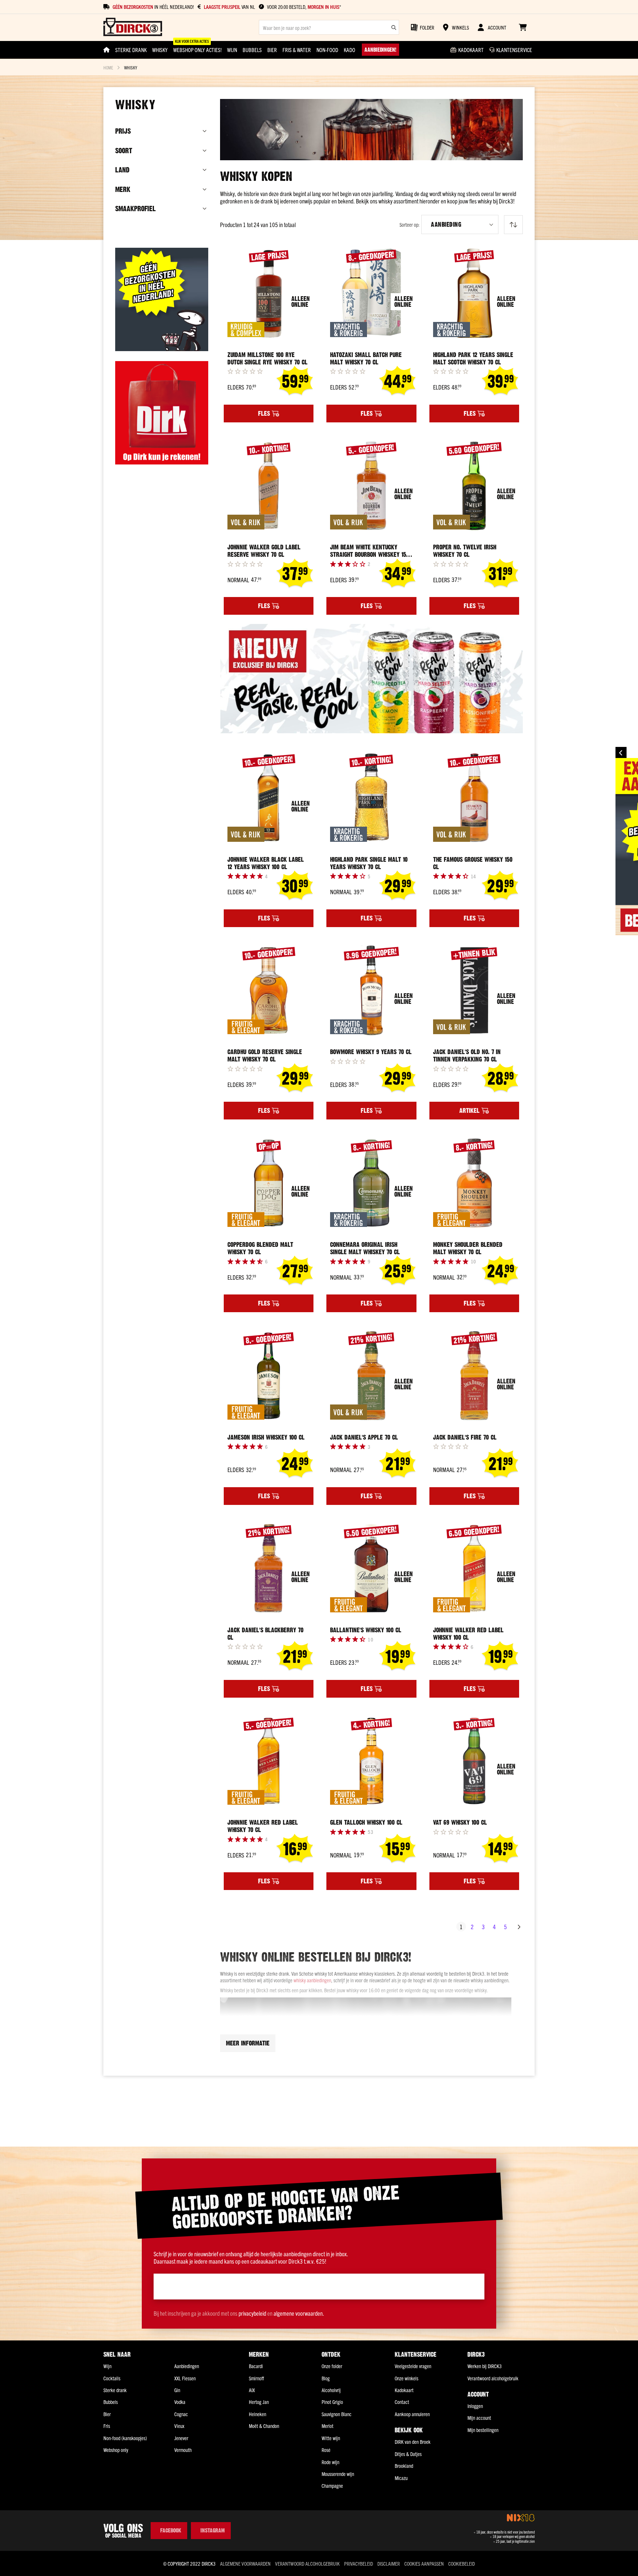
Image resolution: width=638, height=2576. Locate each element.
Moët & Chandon (264, 2426)
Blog (326, 2378)
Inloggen (475, 2406)
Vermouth (183, 2450)
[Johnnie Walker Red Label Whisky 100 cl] (474, 1568)
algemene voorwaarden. (299, 2313)
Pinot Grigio (332, 2402)
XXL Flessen (185, 2378)
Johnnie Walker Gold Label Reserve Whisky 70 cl (264, 551)
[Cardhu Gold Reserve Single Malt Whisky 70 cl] (269, 991)
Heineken (258, 2414)
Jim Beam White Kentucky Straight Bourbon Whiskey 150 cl (370, 551)
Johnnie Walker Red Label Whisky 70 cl (263, 1826)
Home (108, 67)
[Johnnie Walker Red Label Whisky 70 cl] (269, 1761)
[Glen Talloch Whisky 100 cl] (371, 1761)
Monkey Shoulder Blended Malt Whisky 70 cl (468, 1248)
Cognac (181, 2414)
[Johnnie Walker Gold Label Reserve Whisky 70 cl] (269, 486)
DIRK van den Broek (413, 2442)
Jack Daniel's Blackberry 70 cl (265, 1634)
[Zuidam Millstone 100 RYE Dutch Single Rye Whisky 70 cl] (269, 293)
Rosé (326, 2450)
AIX (252, 2390)
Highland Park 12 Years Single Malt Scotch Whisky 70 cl (473, 359)
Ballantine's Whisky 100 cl (366, 1630)
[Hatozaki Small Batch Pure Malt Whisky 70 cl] (371, 293)
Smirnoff (256, 2378)
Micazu (401, 2478)
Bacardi (256, 2366)
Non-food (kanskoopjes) (125, 2438)
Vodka (180, 2402)
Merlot (327, 2426)
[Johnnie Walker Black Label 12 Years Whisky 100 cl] (269, 798)
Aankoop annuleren (412, 2414)
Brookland (404, 2466)
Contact (402, 2402)
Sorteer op (409, 225)
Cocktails (112, 2378)
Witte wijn (331, 2438)
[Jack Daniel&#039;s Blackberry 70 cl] (269, 1568)
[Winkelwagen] (523, 27)
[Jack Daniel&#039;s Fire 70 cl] (474, 1376)
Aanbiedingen (187, 2366)
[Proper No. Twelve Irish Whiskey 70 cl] (474, 486)
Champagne (332, 2486)
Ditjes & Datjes (408, 2454)
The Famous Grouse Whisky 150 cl (473, 863)
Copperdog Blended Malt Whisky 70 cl (260, 1248)
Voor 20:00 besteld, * (304, 7)
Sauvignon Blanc (337, 2414)
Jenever (181, 2438)
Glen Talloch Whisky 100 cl (366, 1822)
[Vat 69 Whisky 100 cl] (474, 1761)
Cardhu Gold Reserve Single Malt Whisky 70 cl (265, 1056)
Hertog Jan (259, 2402)
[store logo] (133, 28)
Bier (107, 2414)
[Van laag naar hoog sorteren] (513, 225)
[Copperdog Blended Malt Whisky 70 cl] (269, 1183)
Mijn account (479, 2418)
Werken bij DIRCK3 (485, 2366)
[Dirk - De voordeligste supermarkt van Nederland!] (162, 462)
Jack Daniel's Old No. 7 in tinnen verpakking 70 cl (467, 1056)
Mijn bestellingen (483, 2430)
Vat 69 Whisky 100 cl (460, 1822)
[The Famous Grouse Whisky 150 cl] (474, 798)
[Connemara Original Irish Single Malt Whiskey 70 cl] (371, 1183)
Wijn (107, 2366)
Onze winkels (407, 2378)
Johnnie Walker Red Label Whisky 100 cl (468, 1634)
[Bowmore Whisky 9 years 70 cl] (371, 991)
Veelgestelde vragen (413, 2366)
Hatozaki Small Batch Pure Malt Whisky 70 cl (366, 359)
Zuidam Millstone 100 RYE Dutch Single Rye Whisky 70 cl (267, 359)
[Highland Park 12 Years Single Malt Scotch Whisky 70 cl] (474, 293)
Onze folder (332, 2366)
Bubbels (111, 2402)
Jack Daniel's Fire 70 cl (465, 1437)
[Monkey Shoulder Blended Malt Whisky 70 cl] (474, 1183)
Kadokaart (404, 2390)
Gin (177, 2390)
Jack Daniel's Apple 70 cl (364, 1437)
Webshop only (116, 2450)
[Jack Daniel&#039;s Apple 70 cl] (371, 1376)
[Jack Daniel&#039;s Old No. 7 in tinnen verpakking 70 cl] (474, 991)
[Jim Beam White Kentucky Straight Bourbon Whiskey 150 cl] (371, 486)
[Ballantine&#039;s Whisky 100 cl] (371, 1568)
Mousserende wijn (338, 2474)
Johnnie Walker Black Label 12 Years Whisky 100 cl (266, 863)
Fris (107, 2426)
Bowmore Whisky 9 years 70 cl (371, 1052)
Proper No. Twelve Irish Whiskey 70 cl (465, 551)
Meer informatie (248, 2043)
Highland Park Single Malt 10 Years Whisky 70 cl (369, 863)
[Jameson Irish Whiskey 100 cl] (269, 1376)
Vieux (179, 2426)
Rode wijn (330, 2462)
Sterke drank (115, 2390)
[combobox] (329, 27)
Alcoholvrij (331, 2390)
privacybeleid (252, 2313)
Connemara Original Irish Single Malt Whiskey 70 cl (365, 1248)
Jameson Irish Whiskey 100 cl (266, 1437)
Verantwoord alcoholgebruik (493, 2378)
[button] (460, 224)
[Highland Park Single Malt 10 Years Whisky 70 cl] (371, 798)
